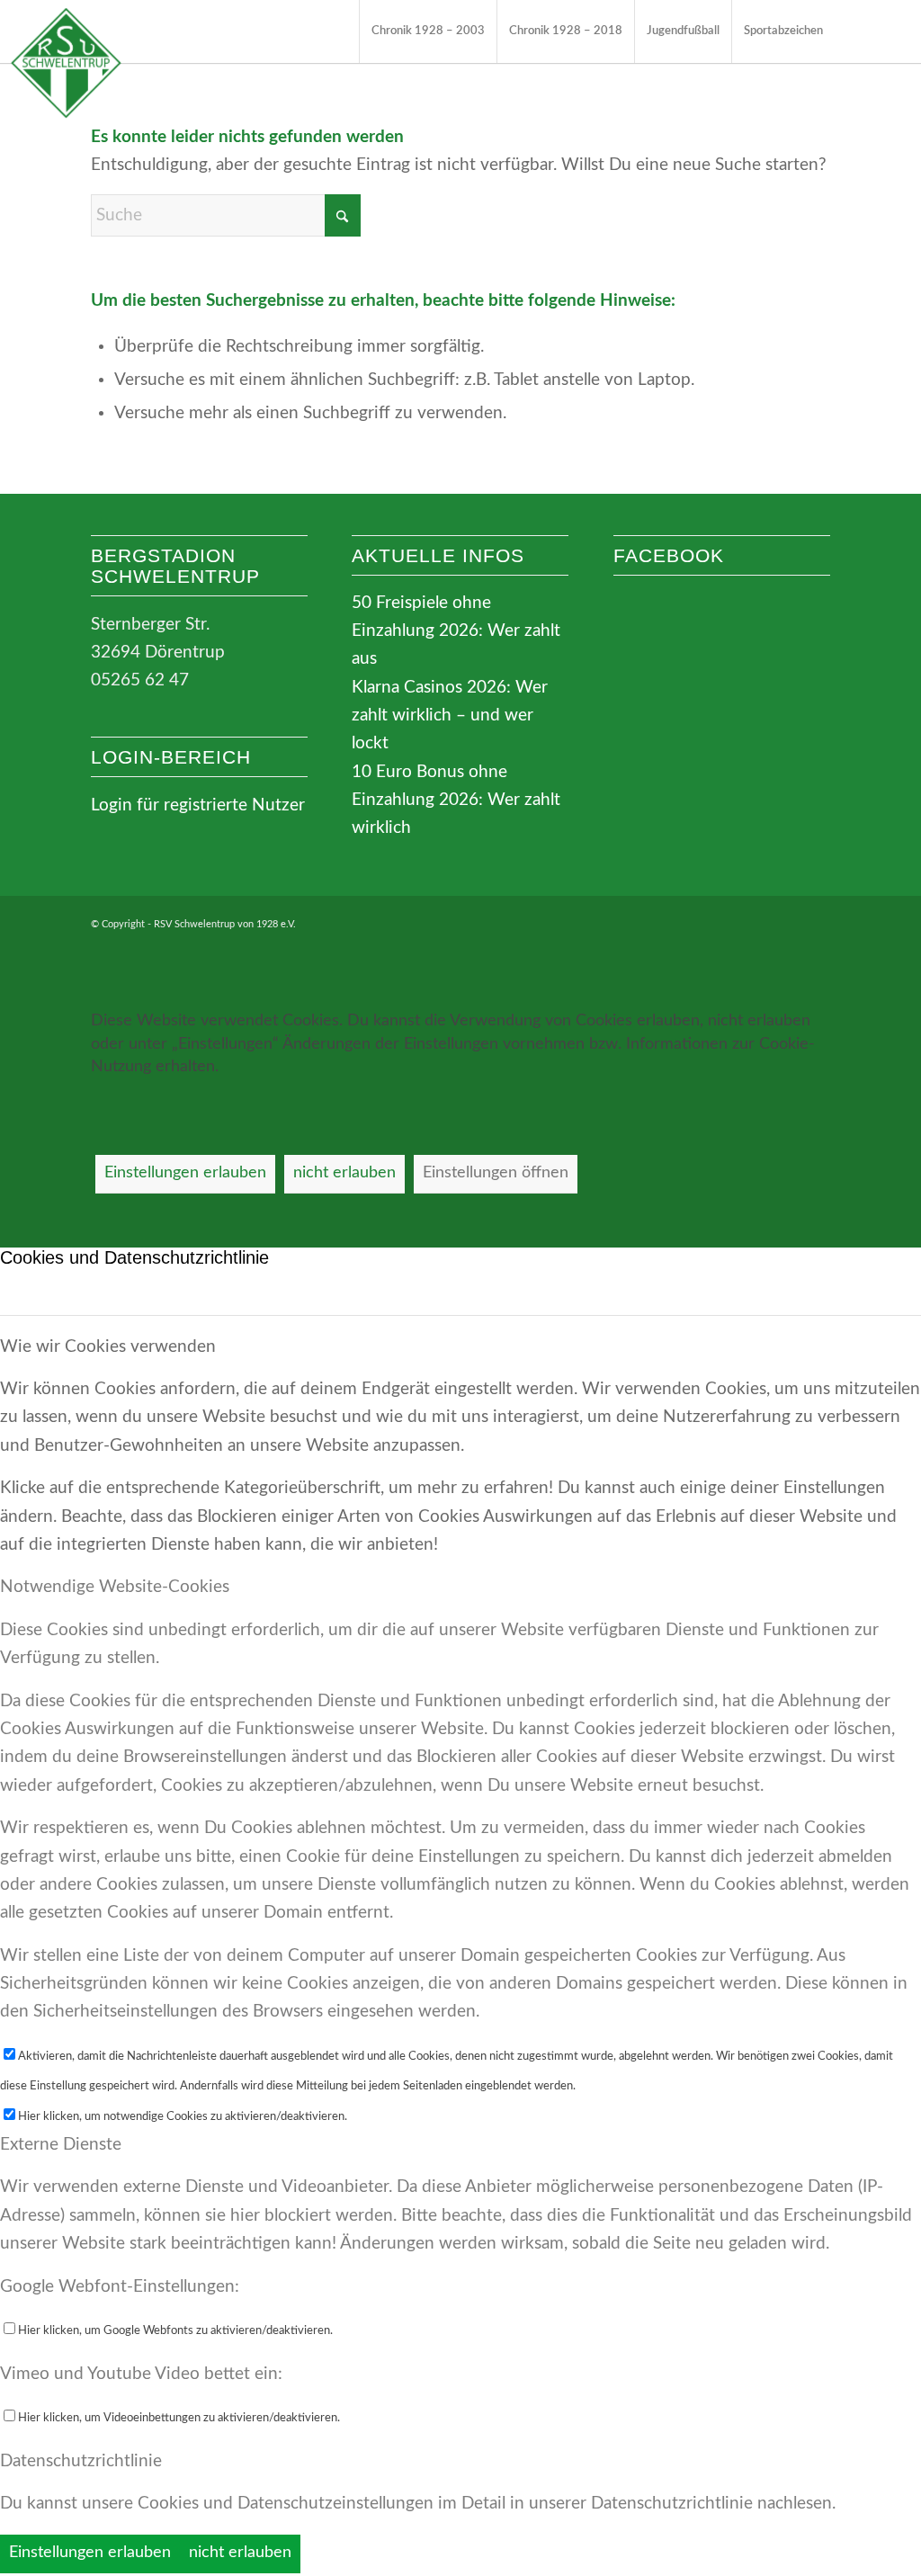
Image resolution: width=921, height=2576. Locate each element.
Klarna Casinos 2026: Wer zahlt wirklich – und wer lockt (450, 716)
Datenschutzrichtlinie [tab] (81, 2461)
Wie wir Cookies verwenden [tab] (108, 1347)
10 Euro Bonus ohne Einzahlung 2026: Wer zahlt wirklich (456, 801)
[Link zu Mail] (890, 31)
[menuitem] (428, 31)
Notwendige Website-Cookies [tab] (115, 1587)
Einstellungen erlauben (185, 1173)
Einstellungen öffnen (496, 1173)
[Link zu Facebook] (863, 31)
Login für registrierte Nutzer (198, 805)
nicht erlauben (344, 1173)
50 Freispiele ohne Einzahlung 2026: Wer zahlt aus (456, 631)
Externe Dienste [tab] (61, 2145)
